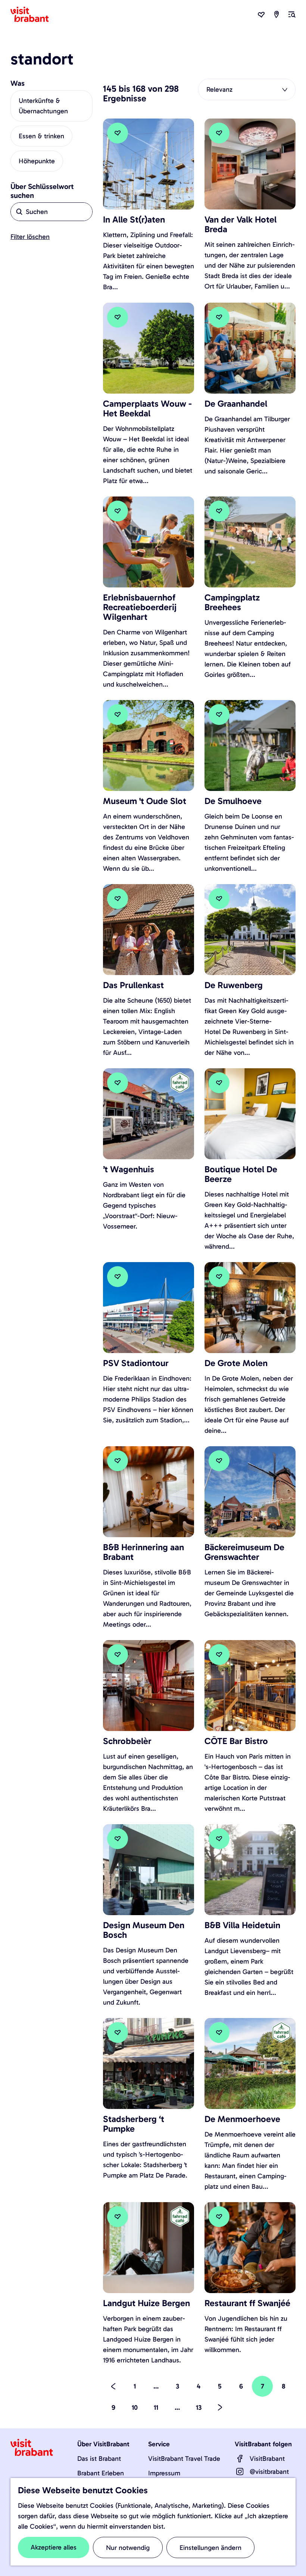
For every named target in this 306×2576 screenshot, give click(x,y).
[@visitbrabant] (240, 2472)
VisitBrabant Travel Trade (184, 2459)
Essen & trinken (41, 136)
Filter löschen (30, 237)
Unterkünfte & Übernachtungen (43, 106)
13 (200, 2411)
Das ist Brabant (99, 2459)
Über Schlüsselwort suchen (42, 191)
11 (157, 2411)
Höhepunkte (37, 161)
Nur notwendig (128, 2548)
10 (136, 2411)
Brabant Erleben (101, 2473)
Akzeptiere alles (54, 2547)
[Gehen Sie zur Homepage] (34, 15)
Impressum (164, 2473)
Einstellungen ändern (210, 2548)
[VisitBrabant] (240, 2459)
